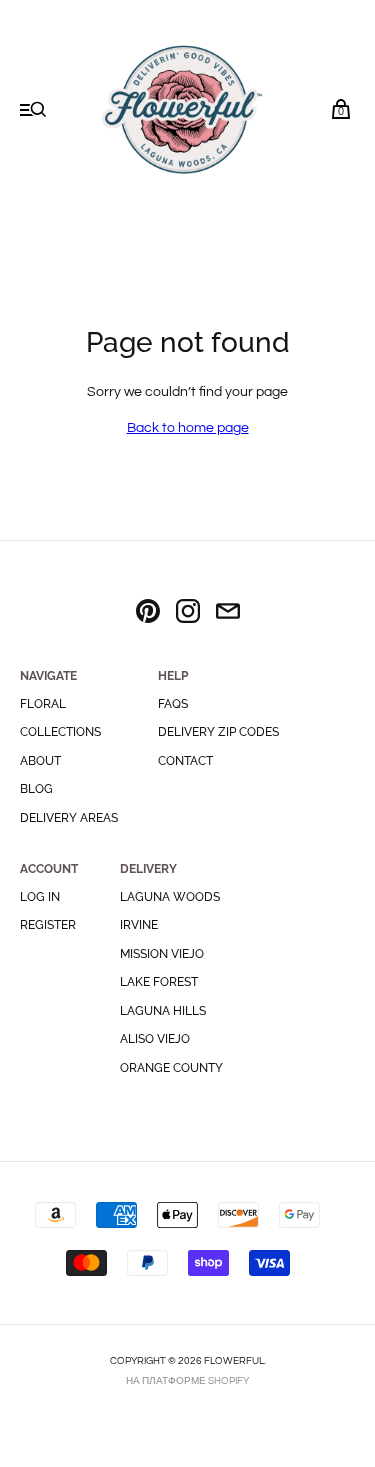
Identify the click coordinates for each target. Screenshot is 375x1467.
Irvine (139, 925)
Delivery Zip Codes (218, 732)
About (40, 761)
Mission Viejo (162, 954)
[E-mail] (228, 614)
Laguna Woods (170, 897)
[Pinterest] (148, 614)
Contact (185, 761)
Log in (40, 897)
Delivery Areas (69, 818)
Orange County (171, 1068)
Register (48, 925)
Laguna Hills (163, 1011)
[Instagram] (188, 614)
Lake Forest (159, 982)
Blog (36, 789)
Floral (43, 704)
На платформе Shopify (187, 1381)
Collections (60, 732)
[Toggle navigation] (33, 111)
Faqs (173, 704)
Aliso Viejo (155, 1039)
